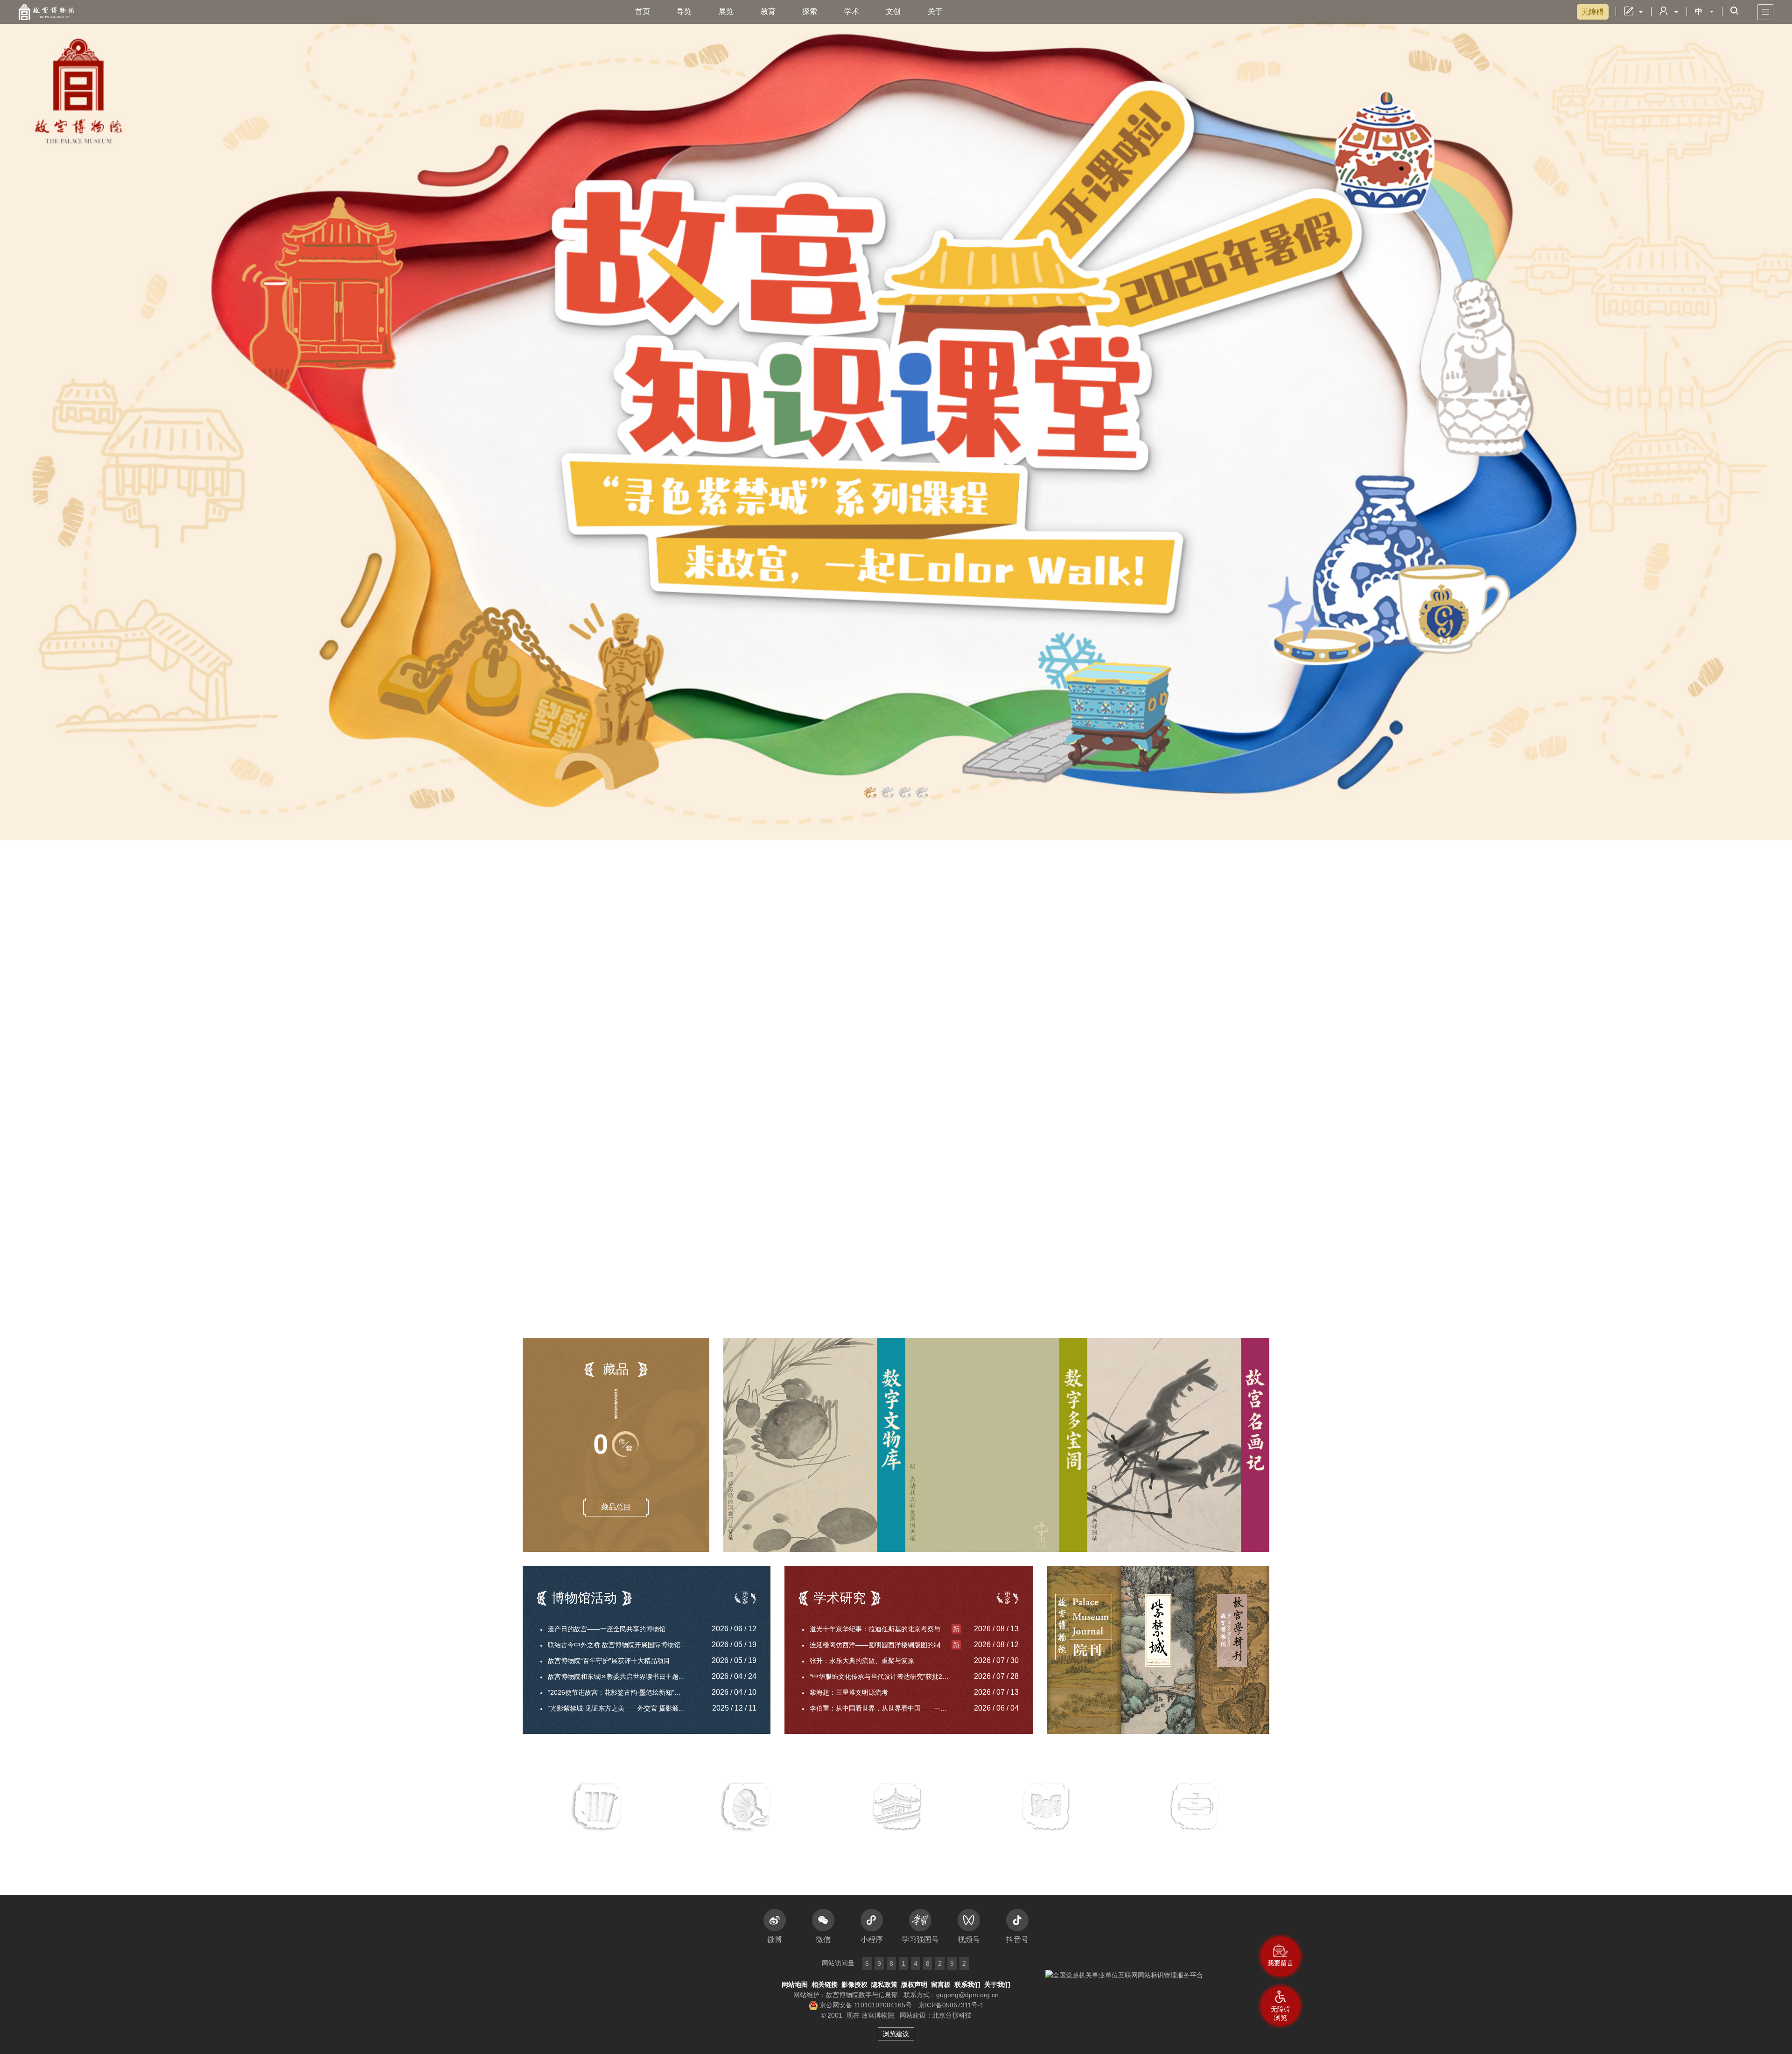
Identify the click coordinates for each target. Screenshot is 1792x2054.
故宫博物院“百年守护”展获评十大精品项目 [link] (609, 1661)
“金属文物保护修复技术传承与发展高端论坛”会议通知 (629, 1034)
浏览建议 (896, 2034)
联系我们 (967, 1984)
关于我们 (997, 1984)
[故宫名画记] (1178, 1445)
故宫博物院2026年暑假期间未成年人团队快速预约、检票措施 (1085, 1304)
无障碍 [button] (1593, 12)
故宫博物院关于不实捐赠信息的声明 (598, 1017)
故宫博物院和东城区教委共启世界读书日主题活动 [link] (620, 1677)
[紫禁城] (1158, 1650)
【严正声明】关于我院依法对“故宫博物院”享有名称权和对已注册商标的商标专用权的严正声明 (652, 947)
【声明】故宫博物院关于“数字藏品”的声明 (618, 931)
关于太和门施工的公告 (1029, 1271)
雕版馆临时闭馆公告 (1025, 1254)
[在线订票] (1045, 1082)
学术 (852, 11)
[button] (1281, 2006)
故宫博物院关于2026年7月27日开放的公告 (1058, 1287)
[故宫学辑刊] (1232, 1650)
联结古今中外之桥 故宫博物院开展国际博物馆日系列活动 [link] (623, 1645)
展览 (726, 11)
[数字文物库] (814, 1445)
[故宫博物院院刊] (1084, 1650)
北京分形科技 (952, 2015)
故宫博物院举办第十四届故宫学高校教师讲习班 (615, 1101)
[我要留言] (1281, 1956)
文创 (893, 11)
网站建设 (913, 2015)
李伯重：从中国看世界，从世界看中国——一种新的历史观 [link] (885, 1708)
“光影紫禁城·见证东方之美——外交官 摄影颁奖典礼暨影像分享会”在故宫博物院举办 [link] (623, 1708)
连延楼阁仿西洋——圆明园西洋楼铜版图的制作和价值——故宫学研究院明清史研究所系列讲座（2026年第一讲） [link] (885, 1645)
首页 (643, 11)
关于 (935, 11)
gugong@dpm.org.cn (967, 1995)
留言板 (941, 1984)
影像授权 (854, 1984)
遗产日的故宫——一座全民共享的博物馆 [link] (607, 1629)
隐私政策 (884, 1984)
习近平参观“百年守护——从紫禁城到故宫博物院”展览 (623, 1000)
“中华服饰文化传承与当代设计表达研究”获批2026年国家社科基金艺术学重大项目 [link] (885, 1677)
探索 (810, 11)
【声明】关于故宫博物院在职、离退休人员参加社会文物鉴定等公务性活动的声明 (652, 963)
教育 (768, 11)
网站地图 (795, 1984)
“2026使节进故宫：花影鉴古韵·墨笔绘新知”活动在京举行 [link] (623, 1692)
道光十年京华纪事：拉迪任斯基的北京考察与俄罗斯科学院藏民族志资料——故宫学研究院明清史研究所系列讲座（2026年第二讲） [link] (885, 1629)
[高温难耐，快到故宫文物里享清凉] (863, 1002)
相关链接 (825, 1984)
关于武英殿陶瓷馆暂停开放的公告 (1045, 1321)
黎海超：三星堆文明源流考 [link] (849, 1692)
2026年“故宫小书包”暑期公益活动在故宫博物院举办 (626, 1084)
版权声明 (914, 1984)
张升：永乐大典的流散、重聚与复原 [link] (862, 1661)
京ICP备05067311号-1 (951, 2005)
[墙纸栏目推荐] (896, 420)
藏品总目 (616, 1507)
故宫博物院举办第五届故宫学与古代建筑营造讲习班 (626, 1068)
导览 (684, 11)
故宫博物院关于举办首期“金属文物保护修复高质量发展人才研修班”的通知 (630, 1051)
